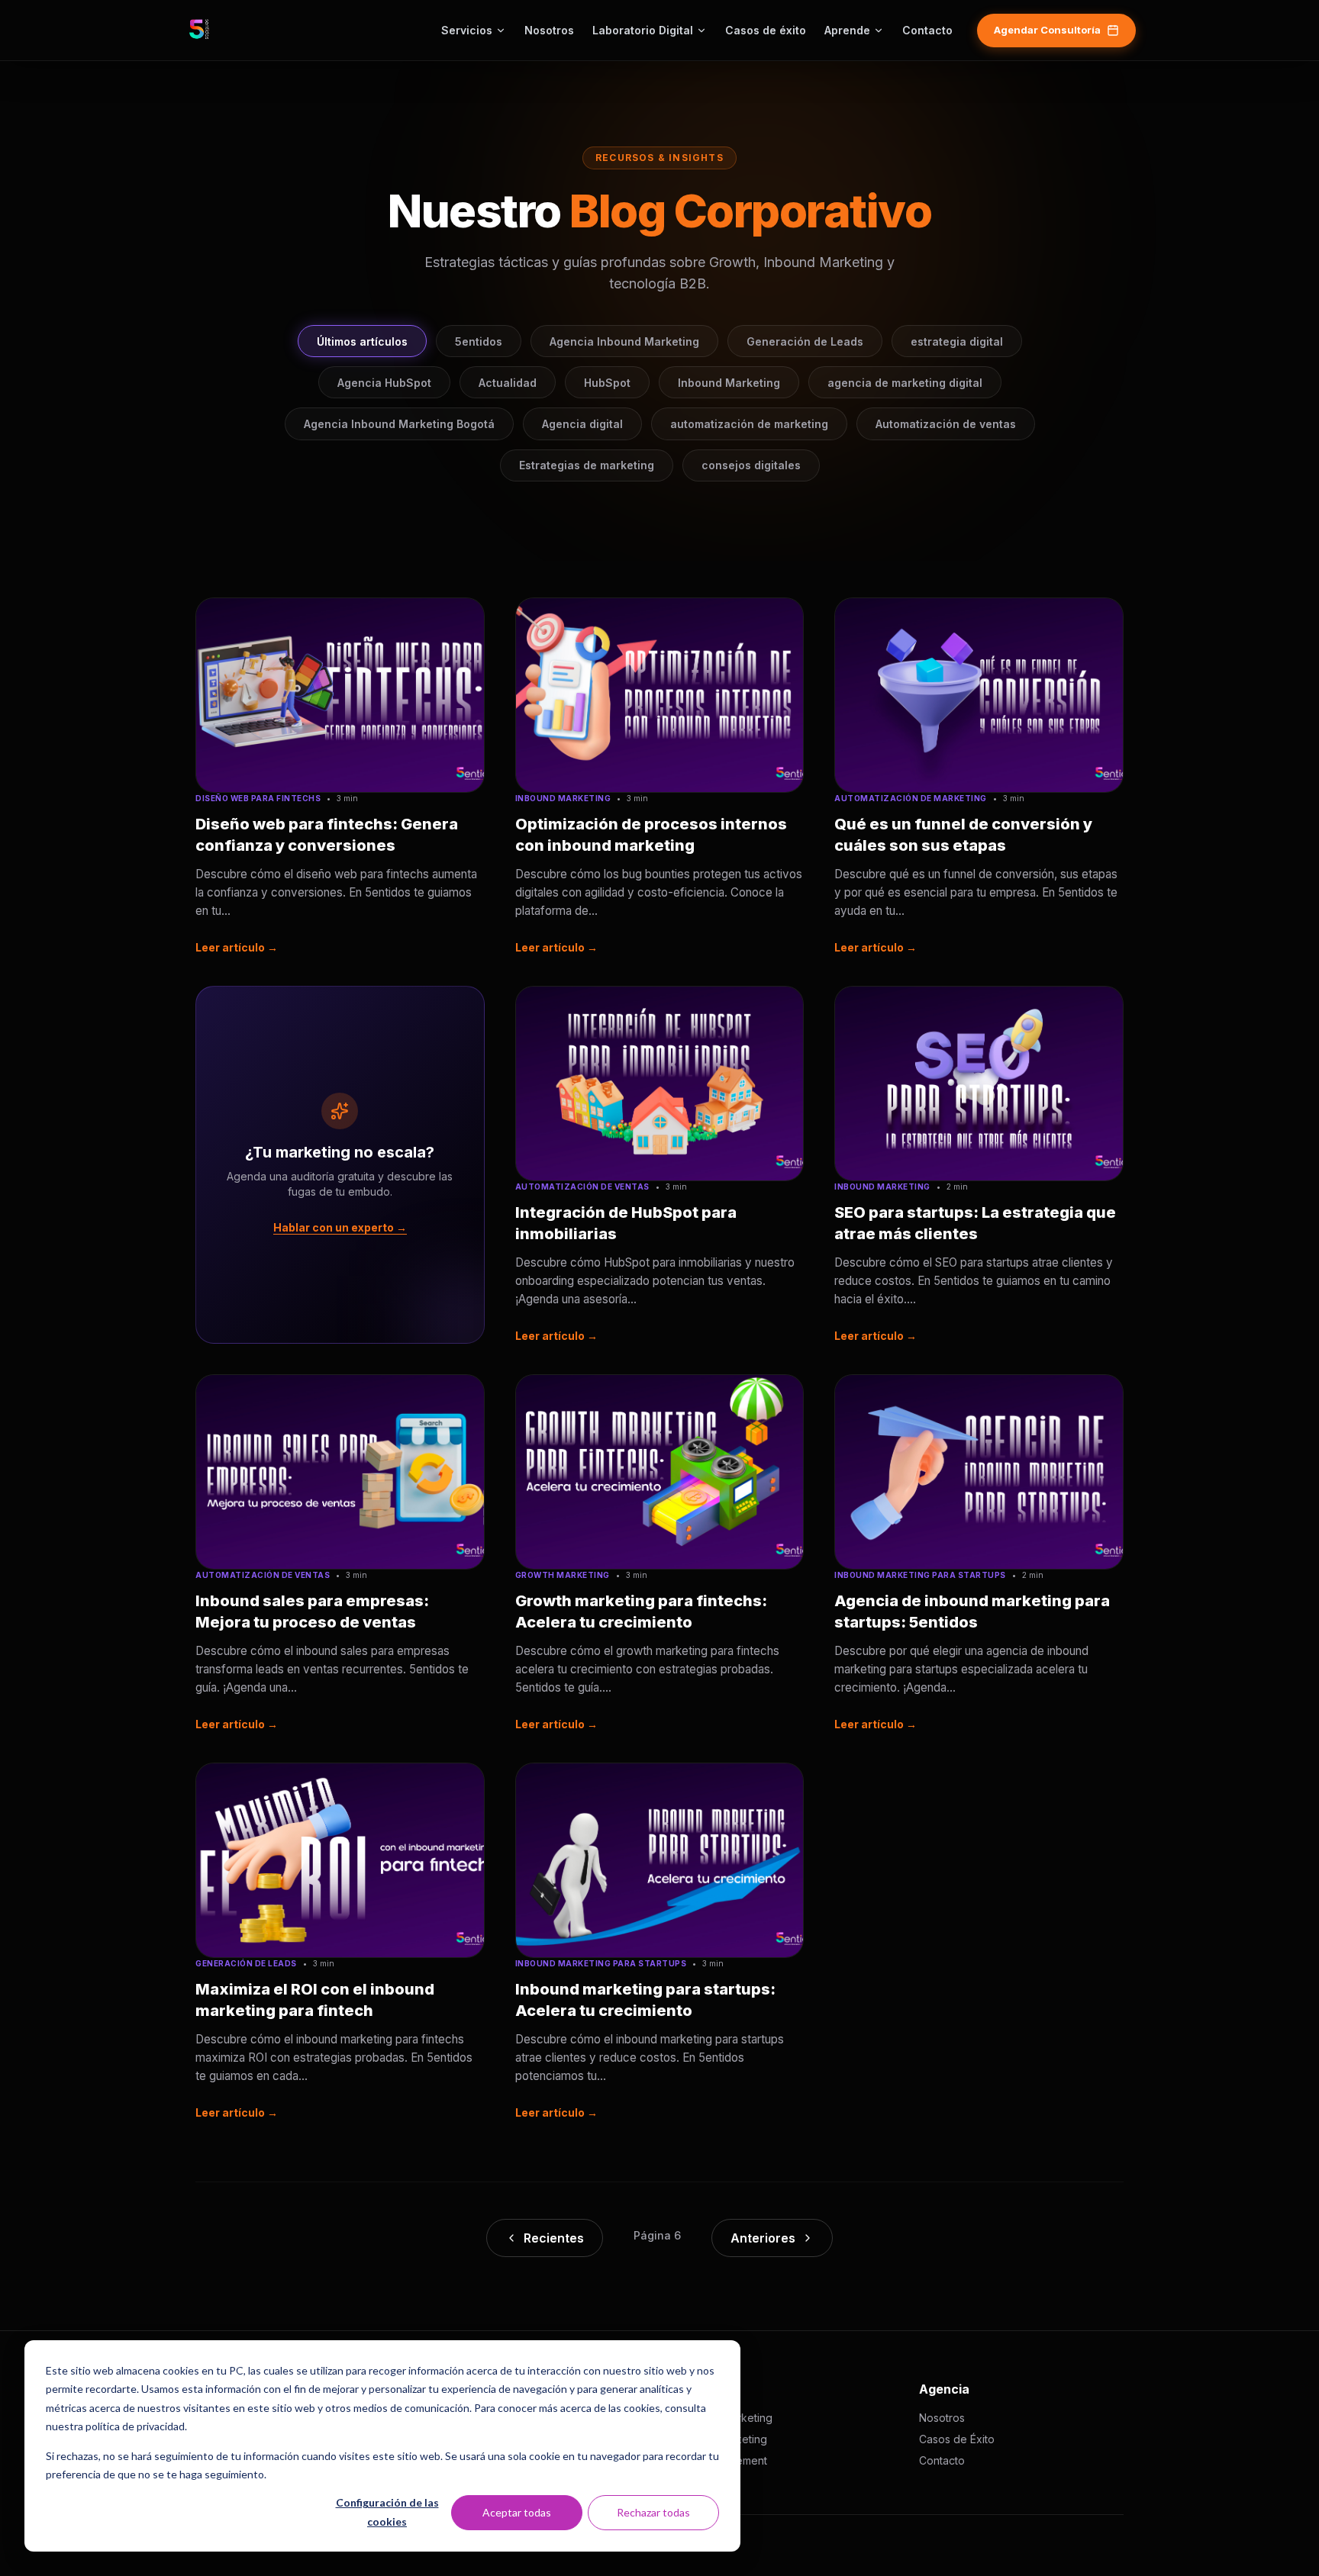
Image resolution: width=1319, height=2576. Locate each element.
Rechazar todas (653, 2512)
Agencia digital (582, 424)
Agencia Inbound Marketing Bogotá (399, 424)
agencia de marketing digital (905, 383)
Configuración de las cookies (387, 2512)
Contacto (927, 30)
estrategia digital (957, 341)
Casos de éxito (766, 30)
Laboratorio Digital (643, 30)
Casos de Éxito (957, 2439)
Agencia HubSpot (384, 383)
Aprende (847, 30)
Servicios (467, 30)
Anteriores (763, 2238)
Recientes (554, 2238)
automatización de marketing (749, 424)
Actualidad (508, 383)
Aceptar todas (517, 2512)
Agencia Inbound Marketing (624, 341)
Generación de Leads (805, 341)
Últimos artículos (362, 341)
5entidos (479, 341)
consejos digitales (751, 465)
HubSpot (607, 383)
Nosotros (549, 30)
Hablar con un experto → (340, 1227)
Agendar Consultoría (1047, 30)
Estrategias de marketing (587, 465)
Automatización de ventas (946, 424)
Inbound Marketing (729, 383)
